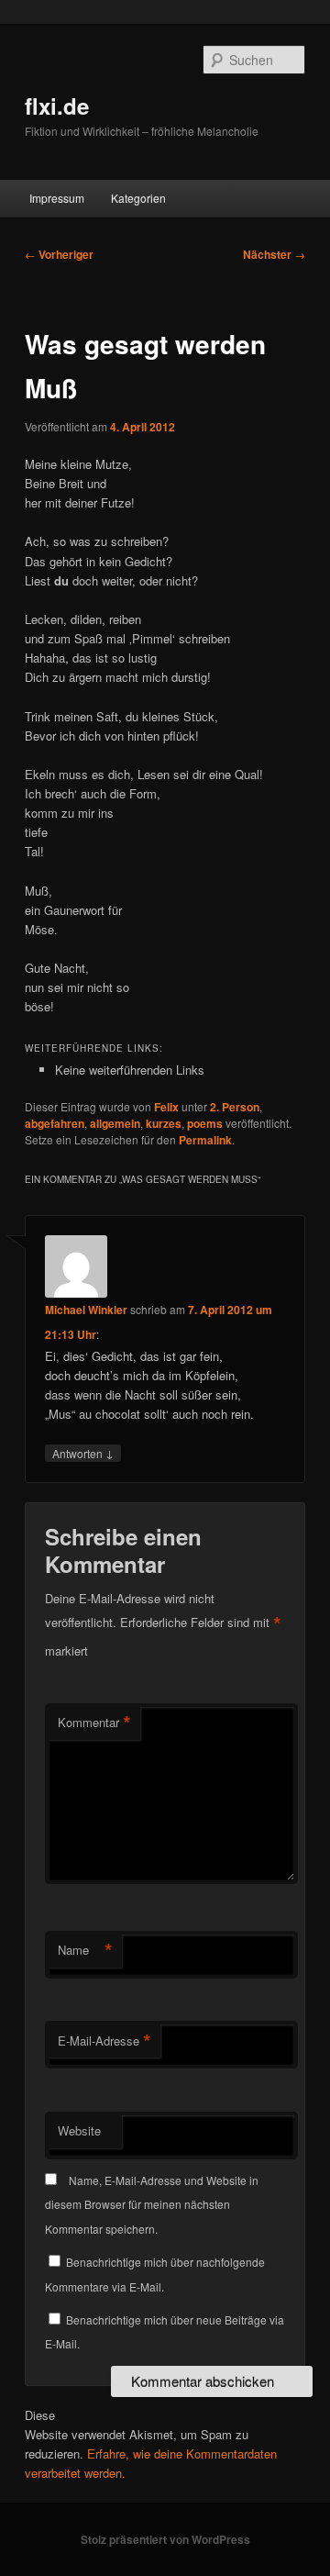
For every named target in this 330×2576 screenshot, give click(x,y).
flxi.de (57, 106)
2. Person (235, 1107)
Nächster (274, 254)
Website (79, 2130)
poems (205, 1123)
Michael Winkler (86, 1310)
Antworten (83, 1453)
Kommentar (94, 1723)
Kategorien (138, 198)
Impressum (57, 198)
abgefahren (55, 1123)
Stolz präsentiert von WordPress (165, 2539)
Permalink (205, 1140)
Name (85, 1950)
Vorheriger (59, 254)
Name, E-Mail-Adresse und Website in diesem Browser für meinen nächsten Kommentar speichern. (152, 2204)
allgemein (115, 1123)
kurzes (164, 1123)
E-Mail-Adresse (104, 2041)
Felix (166, 1107)
